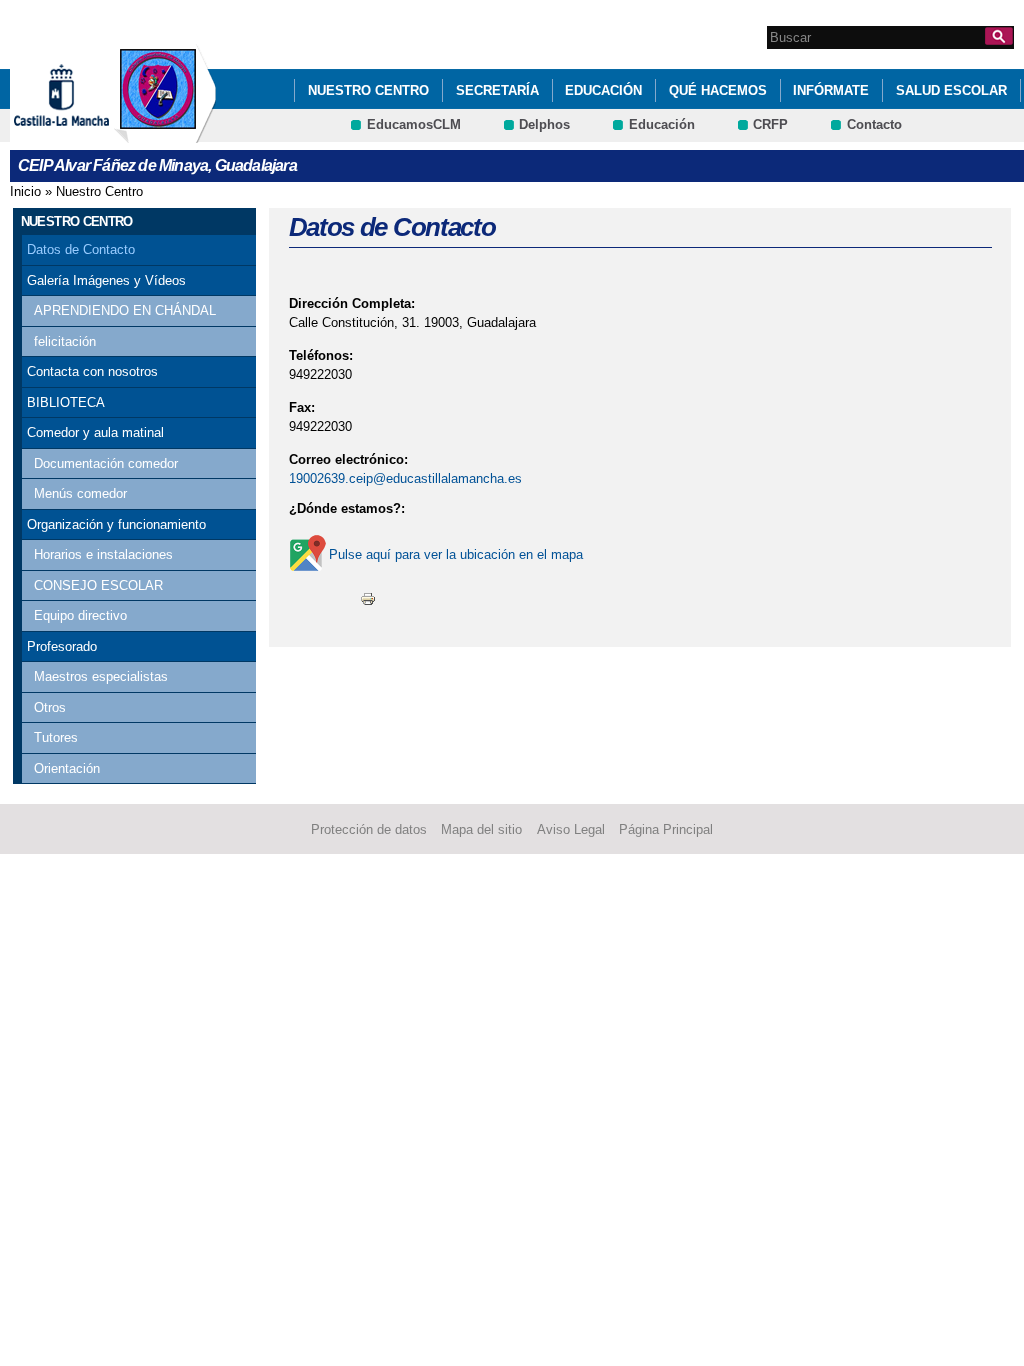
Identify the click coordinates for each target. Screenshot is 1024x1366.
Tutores (56, 737)
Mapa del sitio (481, 829)
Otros (50, 707)
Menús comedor (80, 493)
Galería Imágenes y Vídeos (106, 280)
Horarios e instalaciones (103, 554)
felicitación (65, 341)
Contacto (874, 124)
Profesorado (62, 646)
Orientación (67, 768)
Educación (603, 90)
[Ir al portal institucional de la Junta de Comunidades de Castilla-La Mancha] (86, 133)
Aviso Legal (571, 829)
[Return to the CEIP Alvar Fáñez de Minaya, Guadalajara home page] (165, 133)
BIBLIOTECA (66, 402)
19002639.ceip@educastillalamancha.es (405, 478)
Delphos (544, 124)
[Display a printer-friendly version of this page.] (368, 597)
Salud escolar (951, 90)
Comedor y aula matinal (95, 432)
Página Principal (666, 829)
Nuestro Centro (368, 90)
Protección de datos (369, 829)
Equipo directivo (80, 615)
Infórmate (831, 90)
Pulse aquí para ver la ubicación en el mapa (456, 554)
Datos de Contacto (81, 249)
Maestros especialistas (101, 676)
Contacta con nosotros (92, 371)
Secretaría (497, 90)
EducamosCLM (414, 124)
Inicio (25, 191)
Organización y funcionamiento (116, 524)
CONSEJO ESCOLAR (98, 585)
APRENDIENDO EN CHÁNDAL (125, 310)
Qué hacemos (718, 90)
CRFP (770, 124)
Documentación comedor (106, 463)
